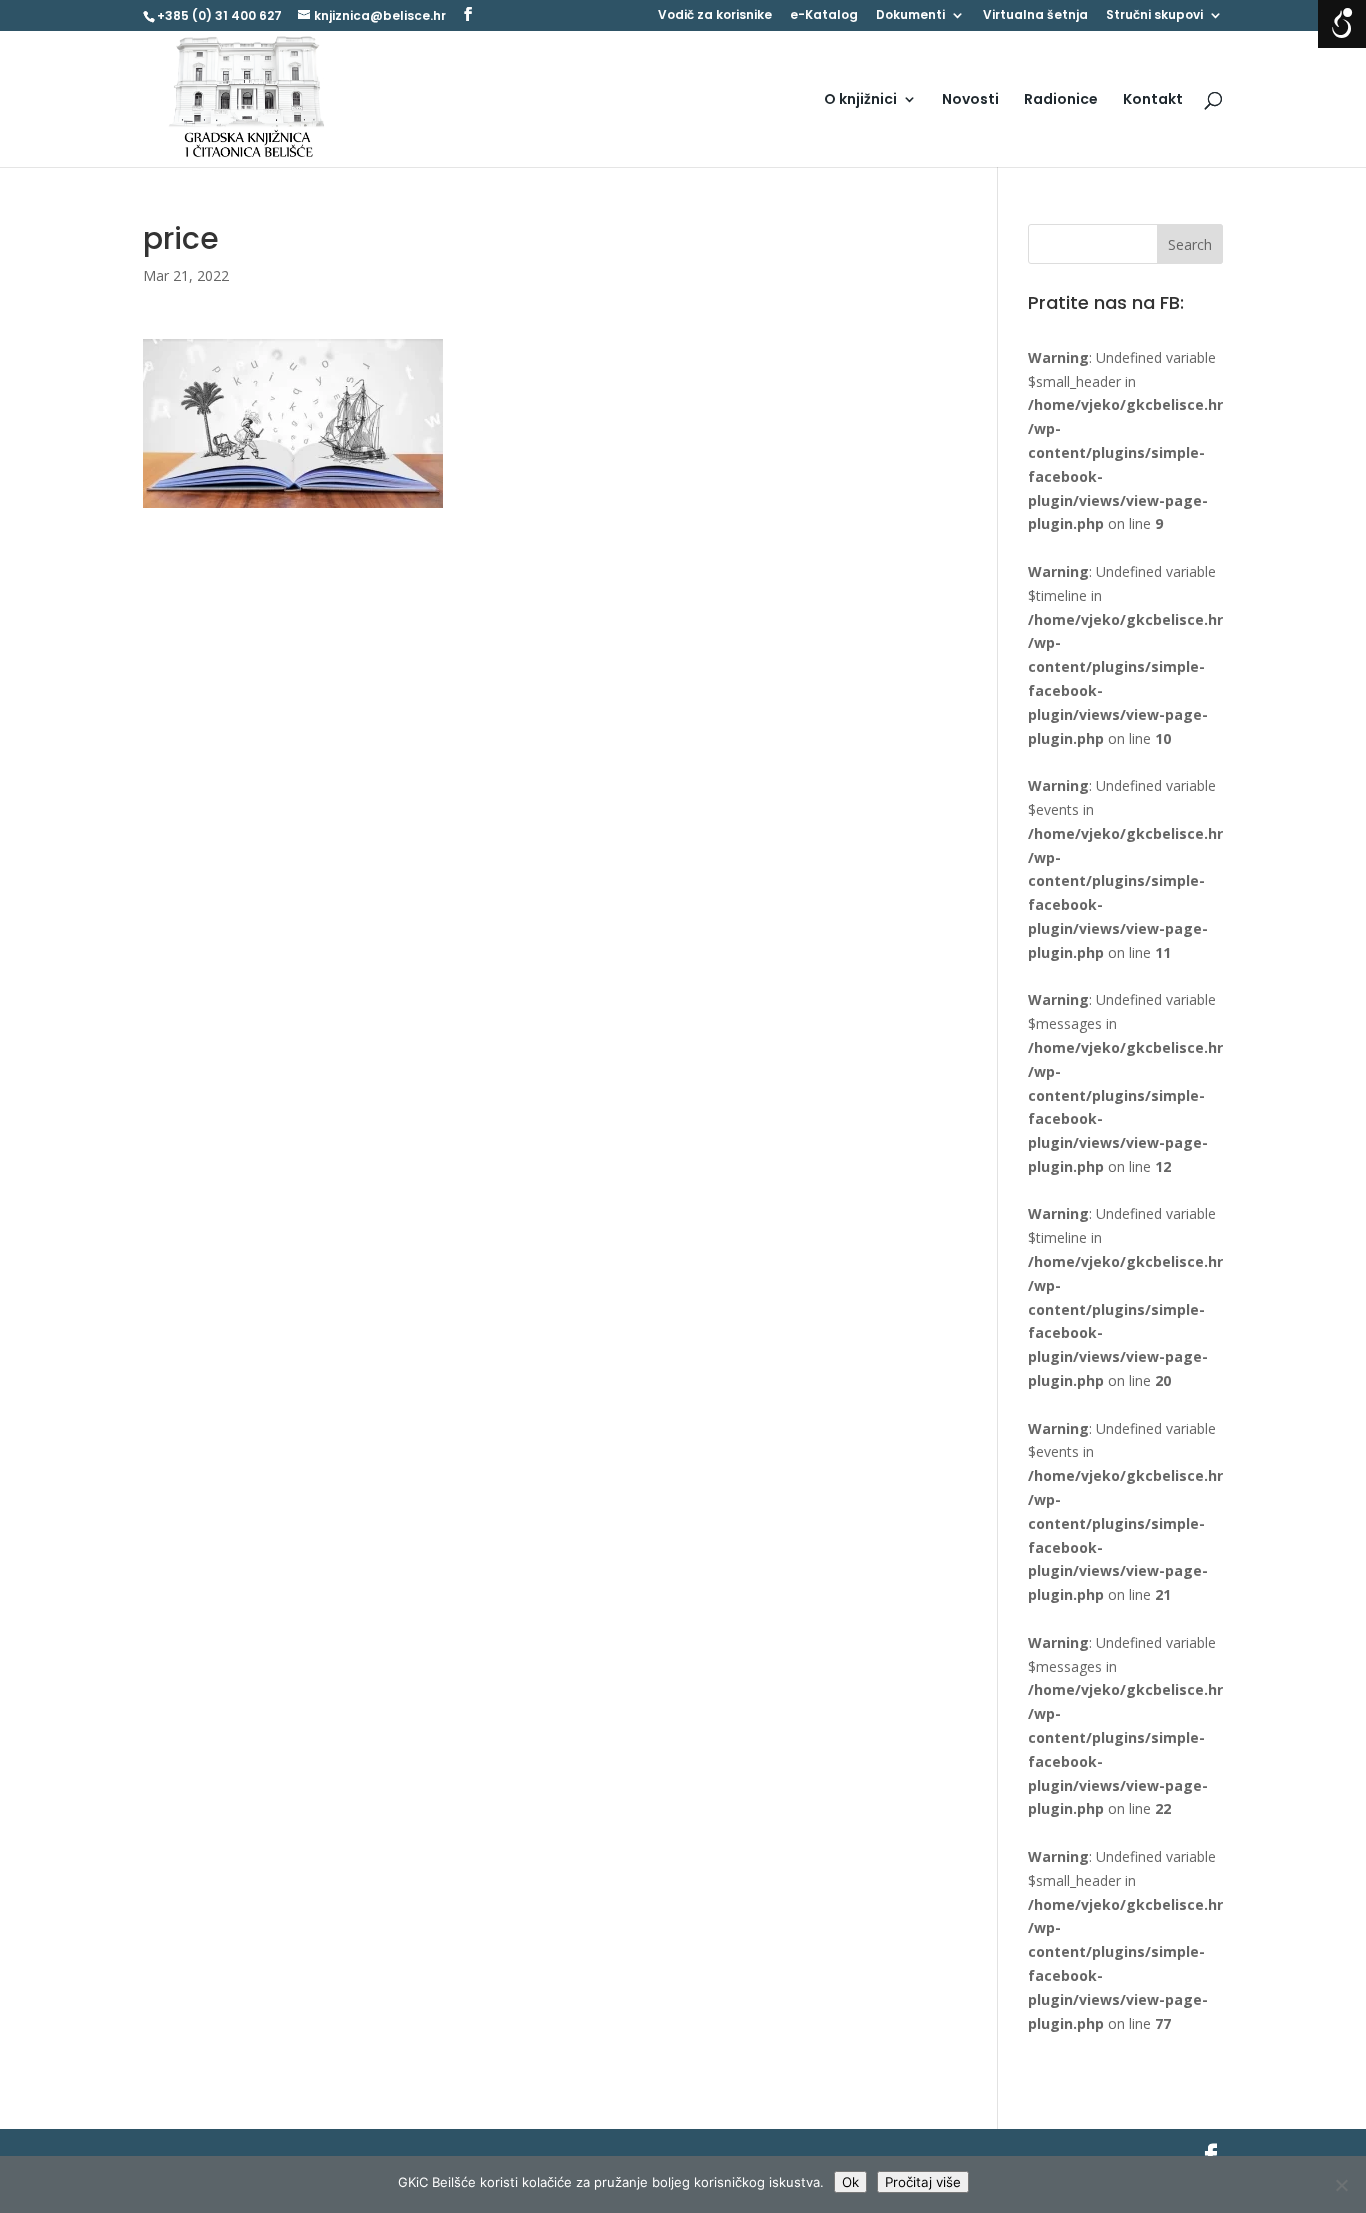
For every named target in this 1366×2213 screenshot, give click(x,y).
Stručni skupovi (1154, 16)
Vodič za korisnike (715, 16)
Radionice (1061, 100)
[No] (1341, 2185)
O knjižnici (860, 100)
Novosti (970, 100)
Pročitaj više (923, 2182)
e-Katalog (824, 16)
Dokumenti (910, 16)
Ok (850, 2182)
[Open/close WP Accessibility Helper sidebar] (1342, 24)
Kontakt (1153, 100)
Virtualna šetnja (1035, 16)
